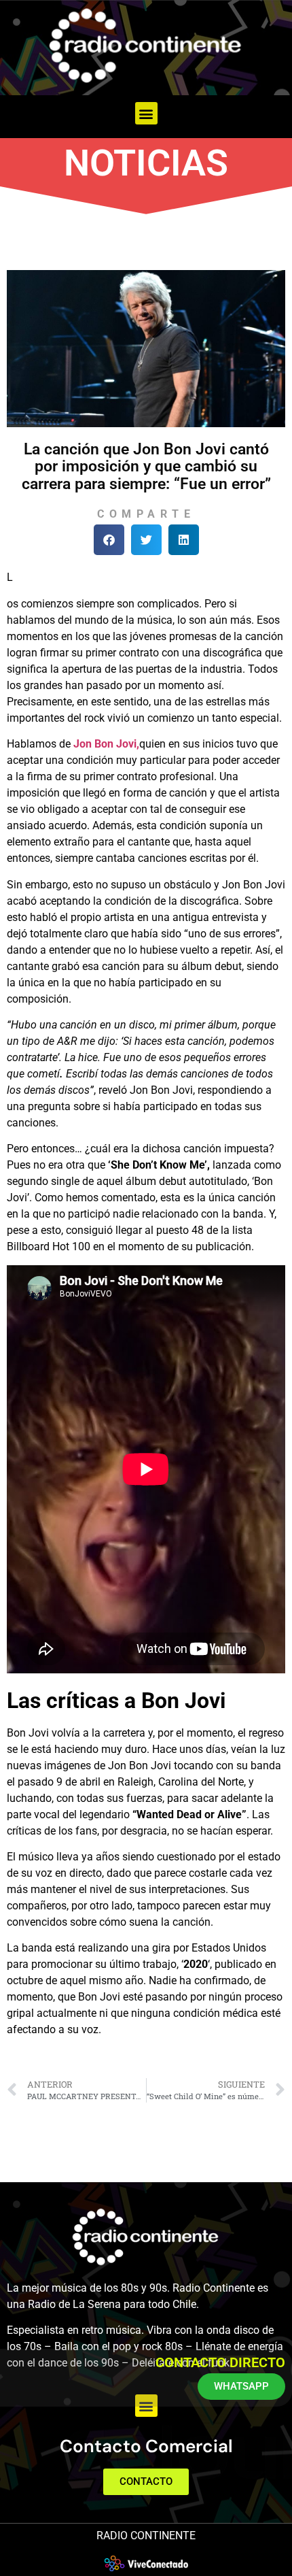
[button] (146, 113)
